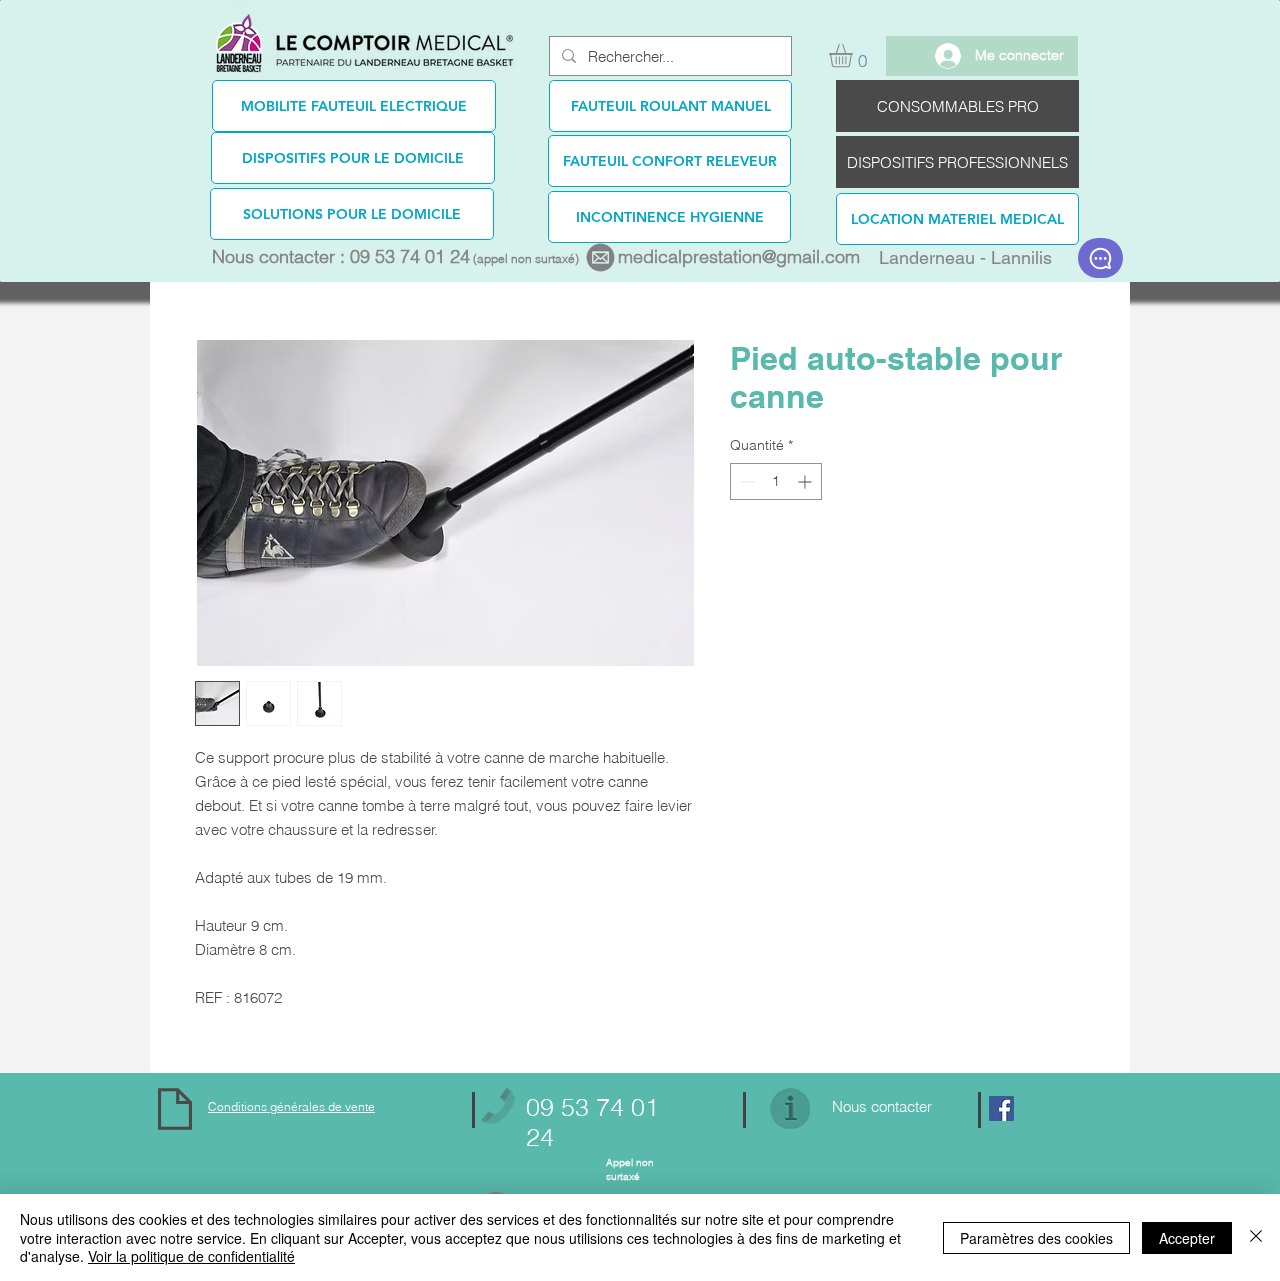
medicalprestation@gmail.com (739, 256)
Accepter (1187, 1238)
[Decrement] (745, 481)
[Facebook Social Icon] (1001, 1108)
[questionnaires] (1100, 258)
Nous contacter (882, 1106)
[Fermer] (1256, 1237)
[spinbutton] (776, 481)
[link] (854, 55)
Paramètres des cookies (1036, 1238)
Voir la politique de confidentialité (191, 1256)
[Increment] (806, 481)
